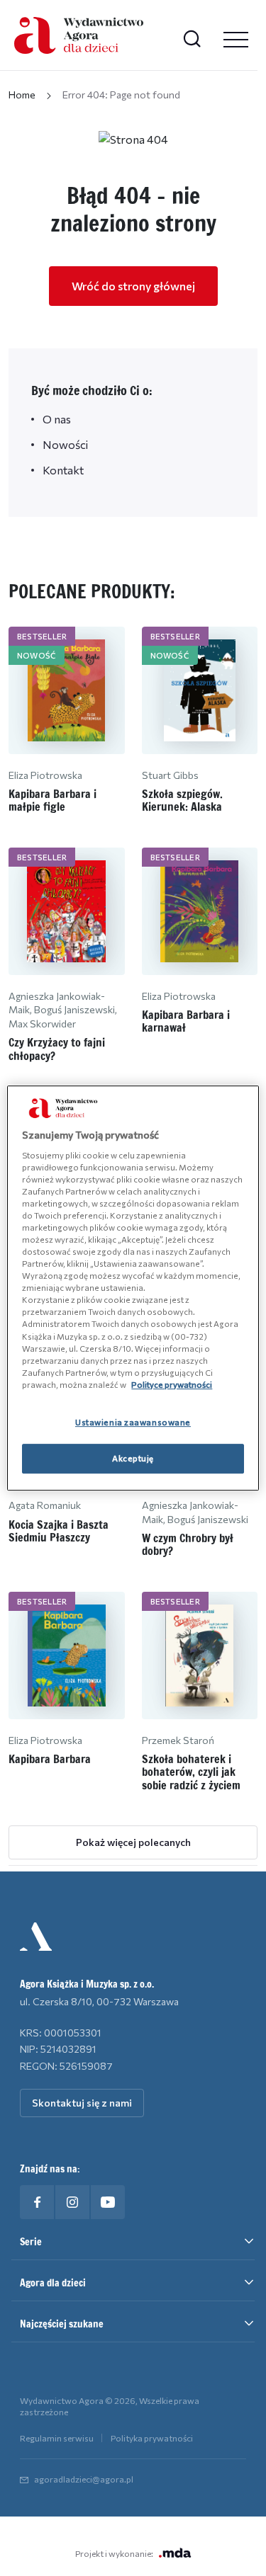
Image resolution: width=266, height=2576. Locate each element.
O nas (57, 419)
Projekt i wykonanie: (114, 2553)
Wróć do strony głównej (133, 286)
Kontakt (63, 470)
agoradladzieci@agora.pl (84, 2479)
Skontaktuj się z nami (82, 2103)
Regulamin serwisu (57, 2438)
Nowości (65, 444)
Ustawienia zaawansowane (133, 1422)
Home (22, 95)
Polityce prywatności (172, 1384)
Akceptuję (133, 1458)
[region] (133, 1288)
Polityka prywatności (152, 2438)
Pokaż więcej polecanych (133, 1842)
